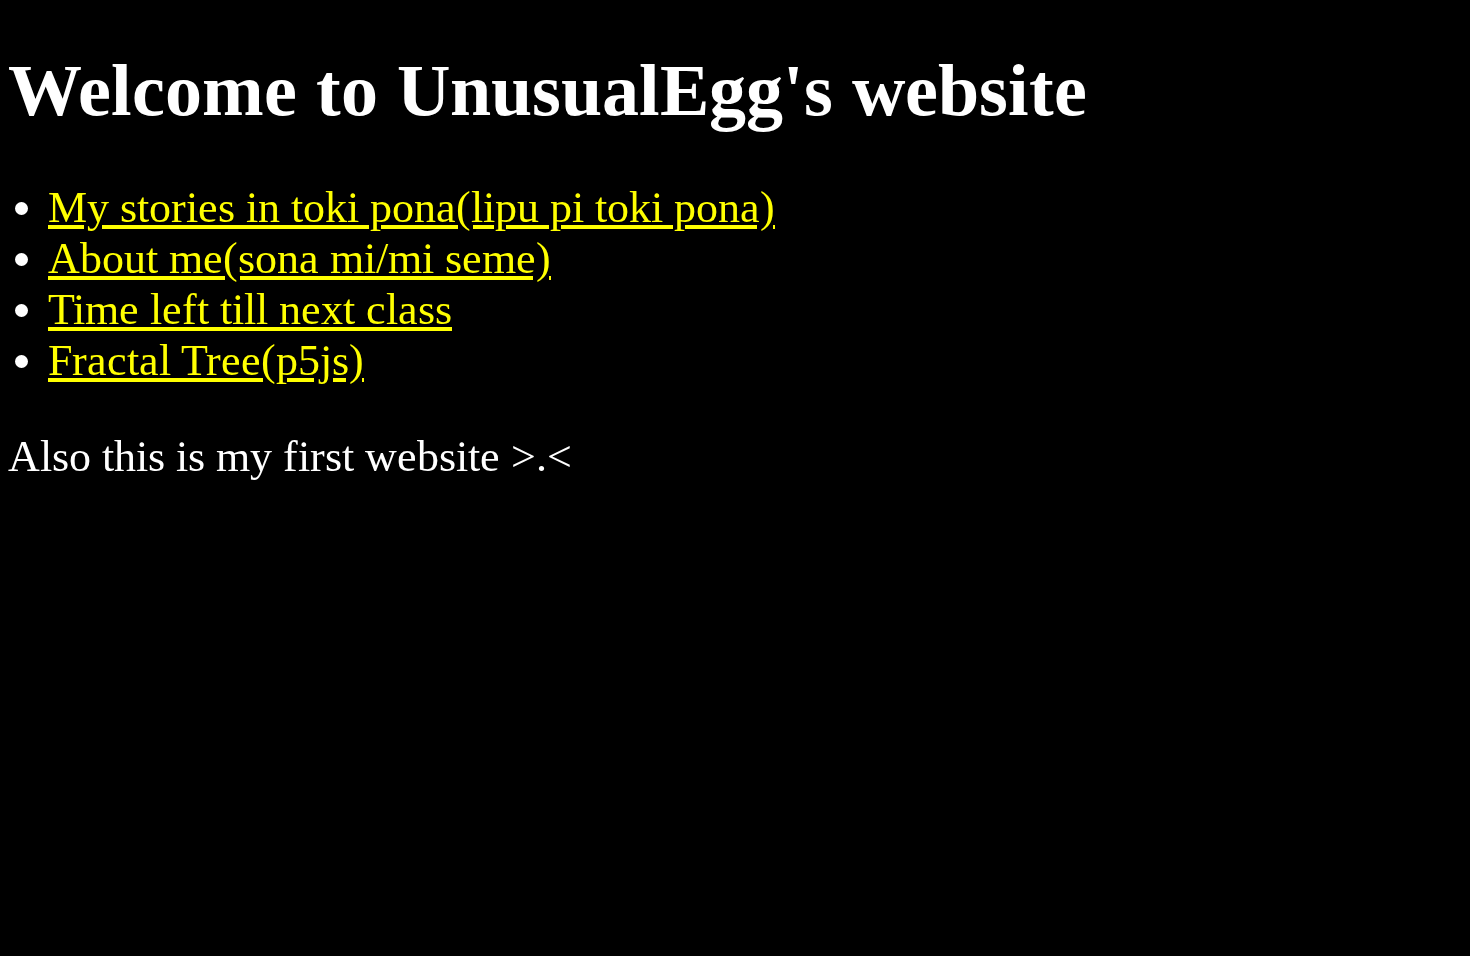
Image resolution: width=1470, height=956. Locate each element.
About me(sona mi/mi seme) (299, 258)
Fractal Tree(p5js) (206, 360)
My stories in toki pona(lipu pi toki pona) (411, 207)
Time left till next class (250, 309)
